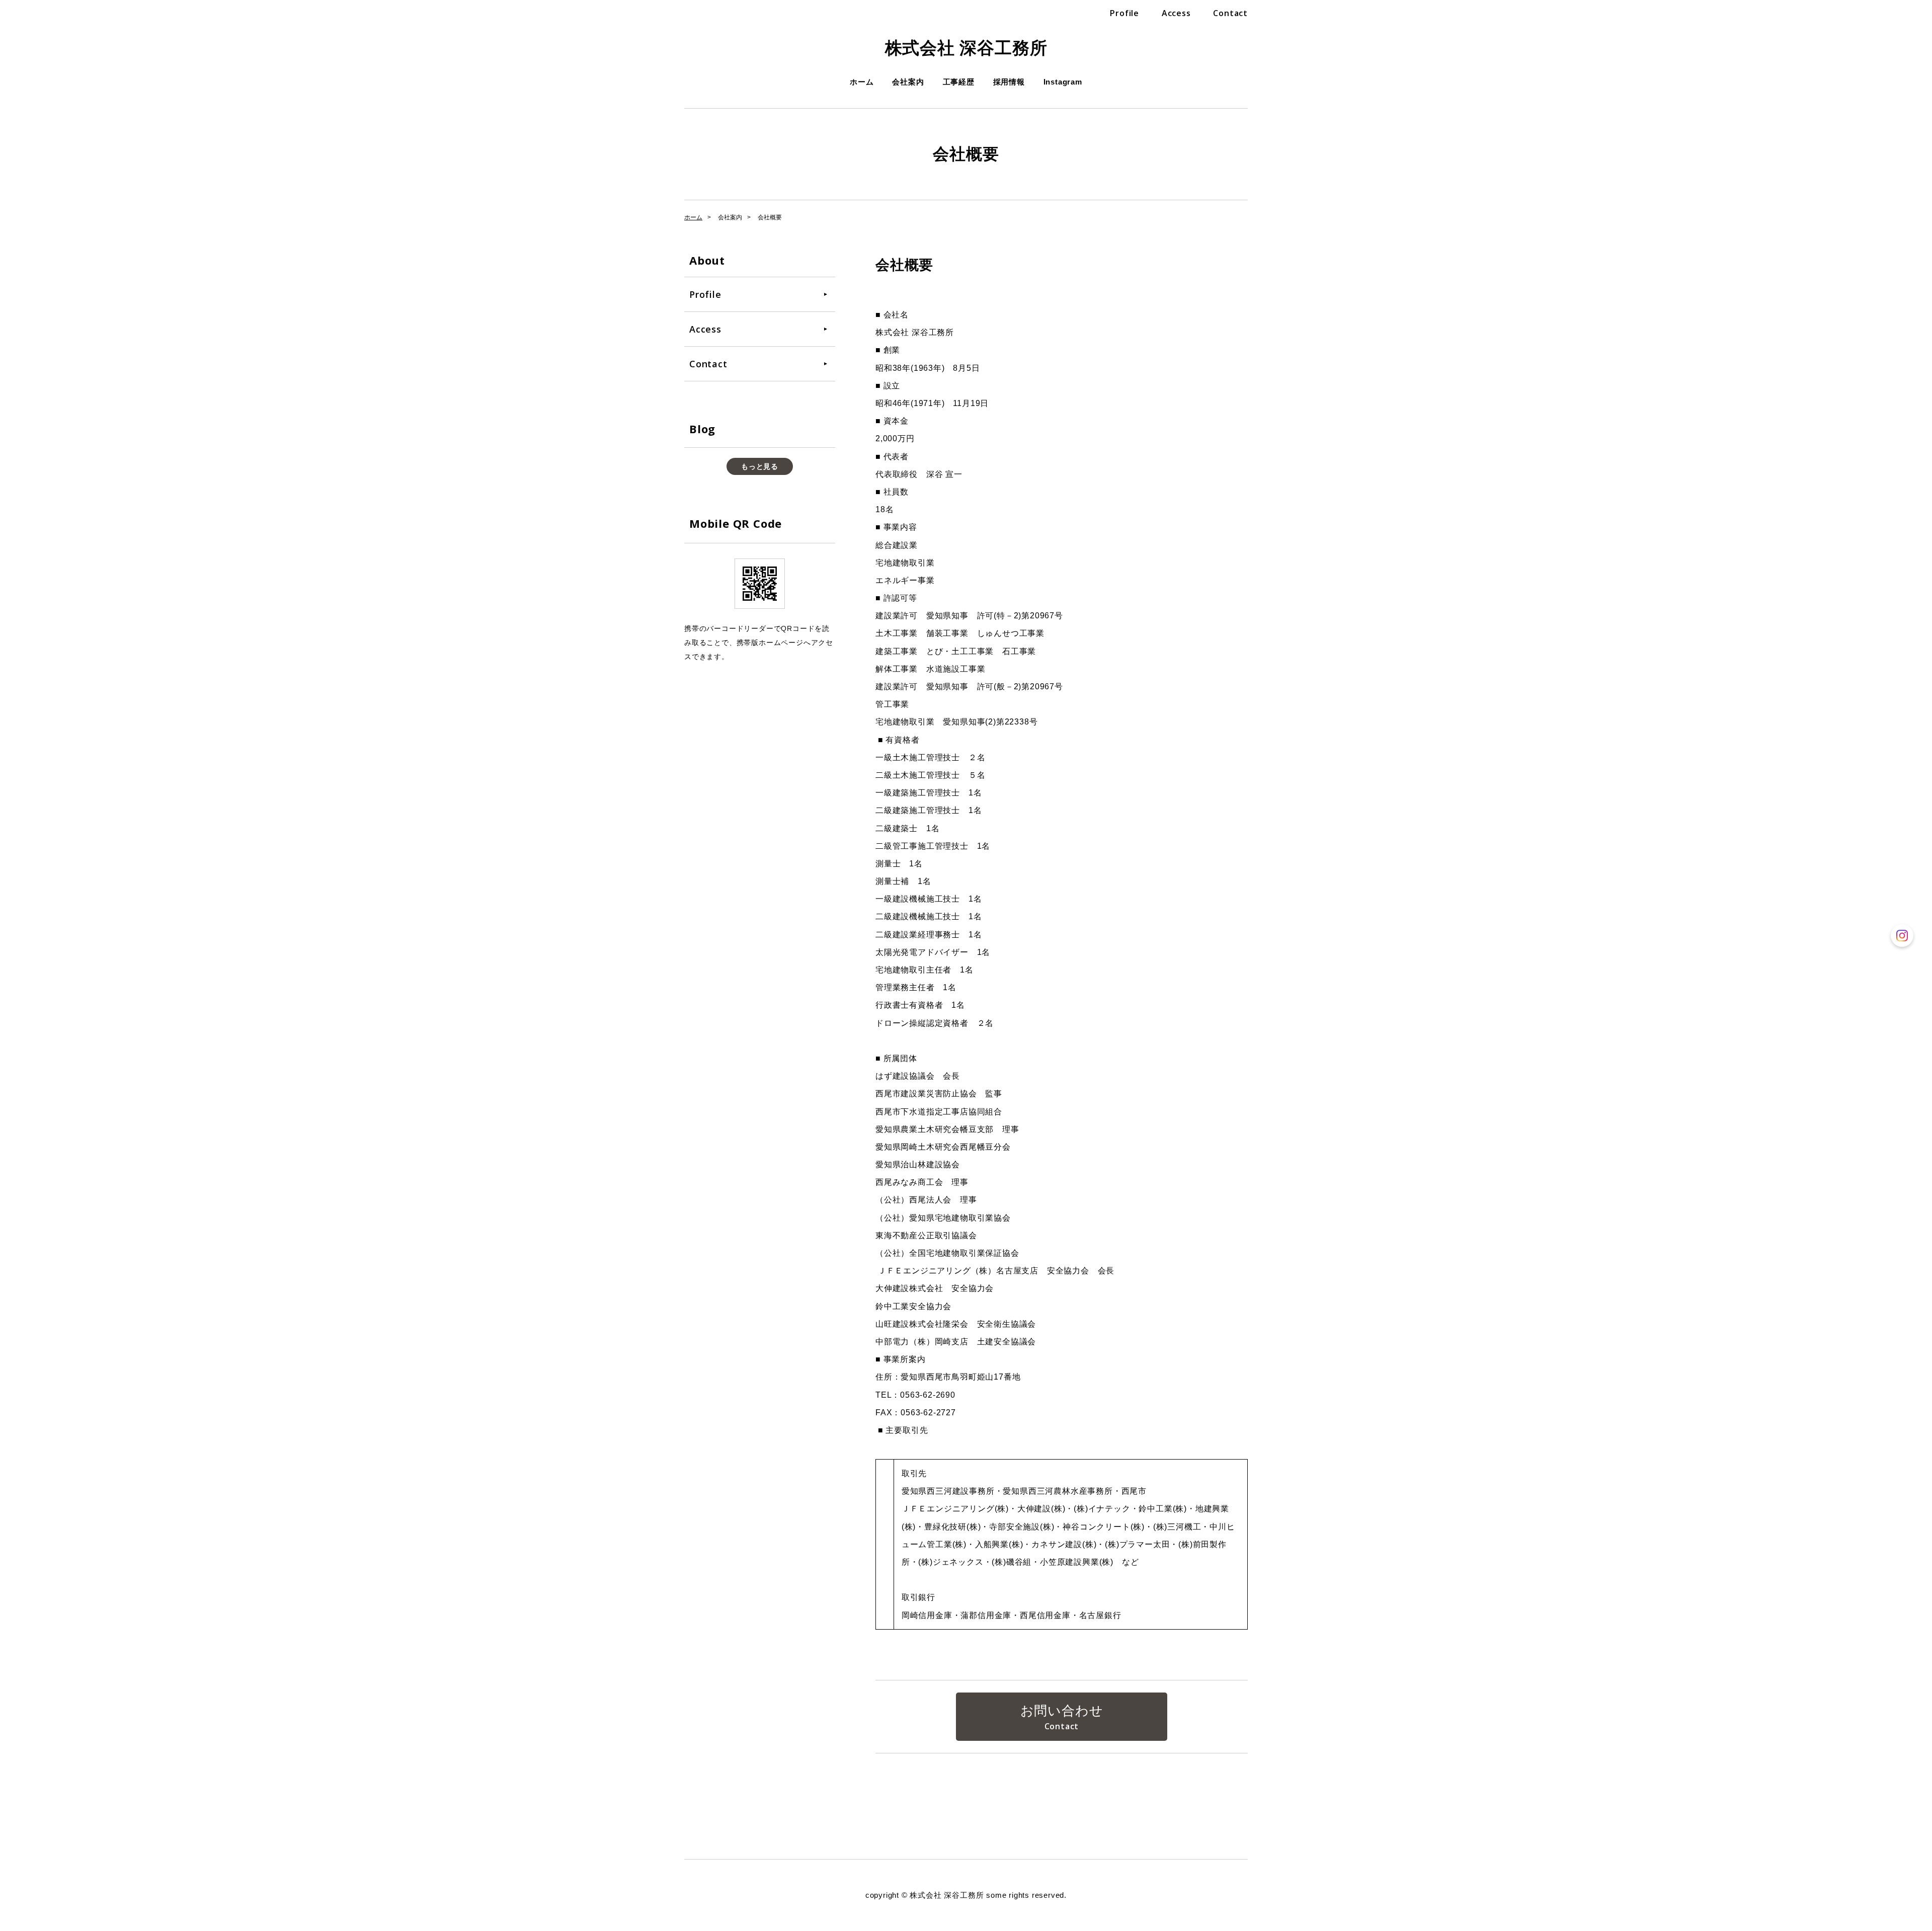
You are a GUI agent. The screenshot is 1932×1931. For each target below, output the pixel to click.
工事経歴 (959, 82)
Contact (1230, 13)
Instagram (1063, 82)
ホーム (862, 82)
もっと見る (760, 466)
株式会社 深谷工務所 (966, 48)
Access (1176, 13)
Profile (1124, 13)
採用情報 (1009, 82)
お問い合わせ (1062, 1711)
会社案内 (908, 82)
